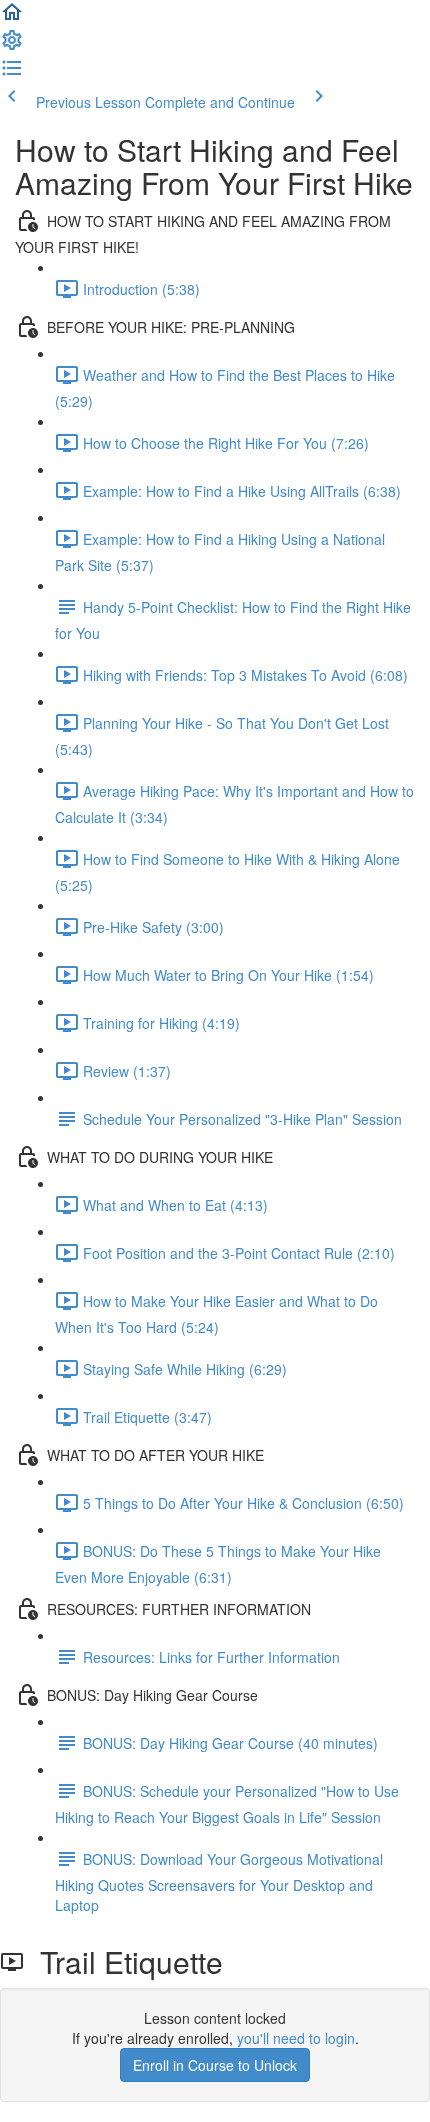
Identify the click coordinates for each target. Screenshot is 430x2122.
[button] (12, 18)
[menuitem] (12, 46)
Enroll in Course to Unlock (215, 2065)
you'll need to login (296, 2038)
